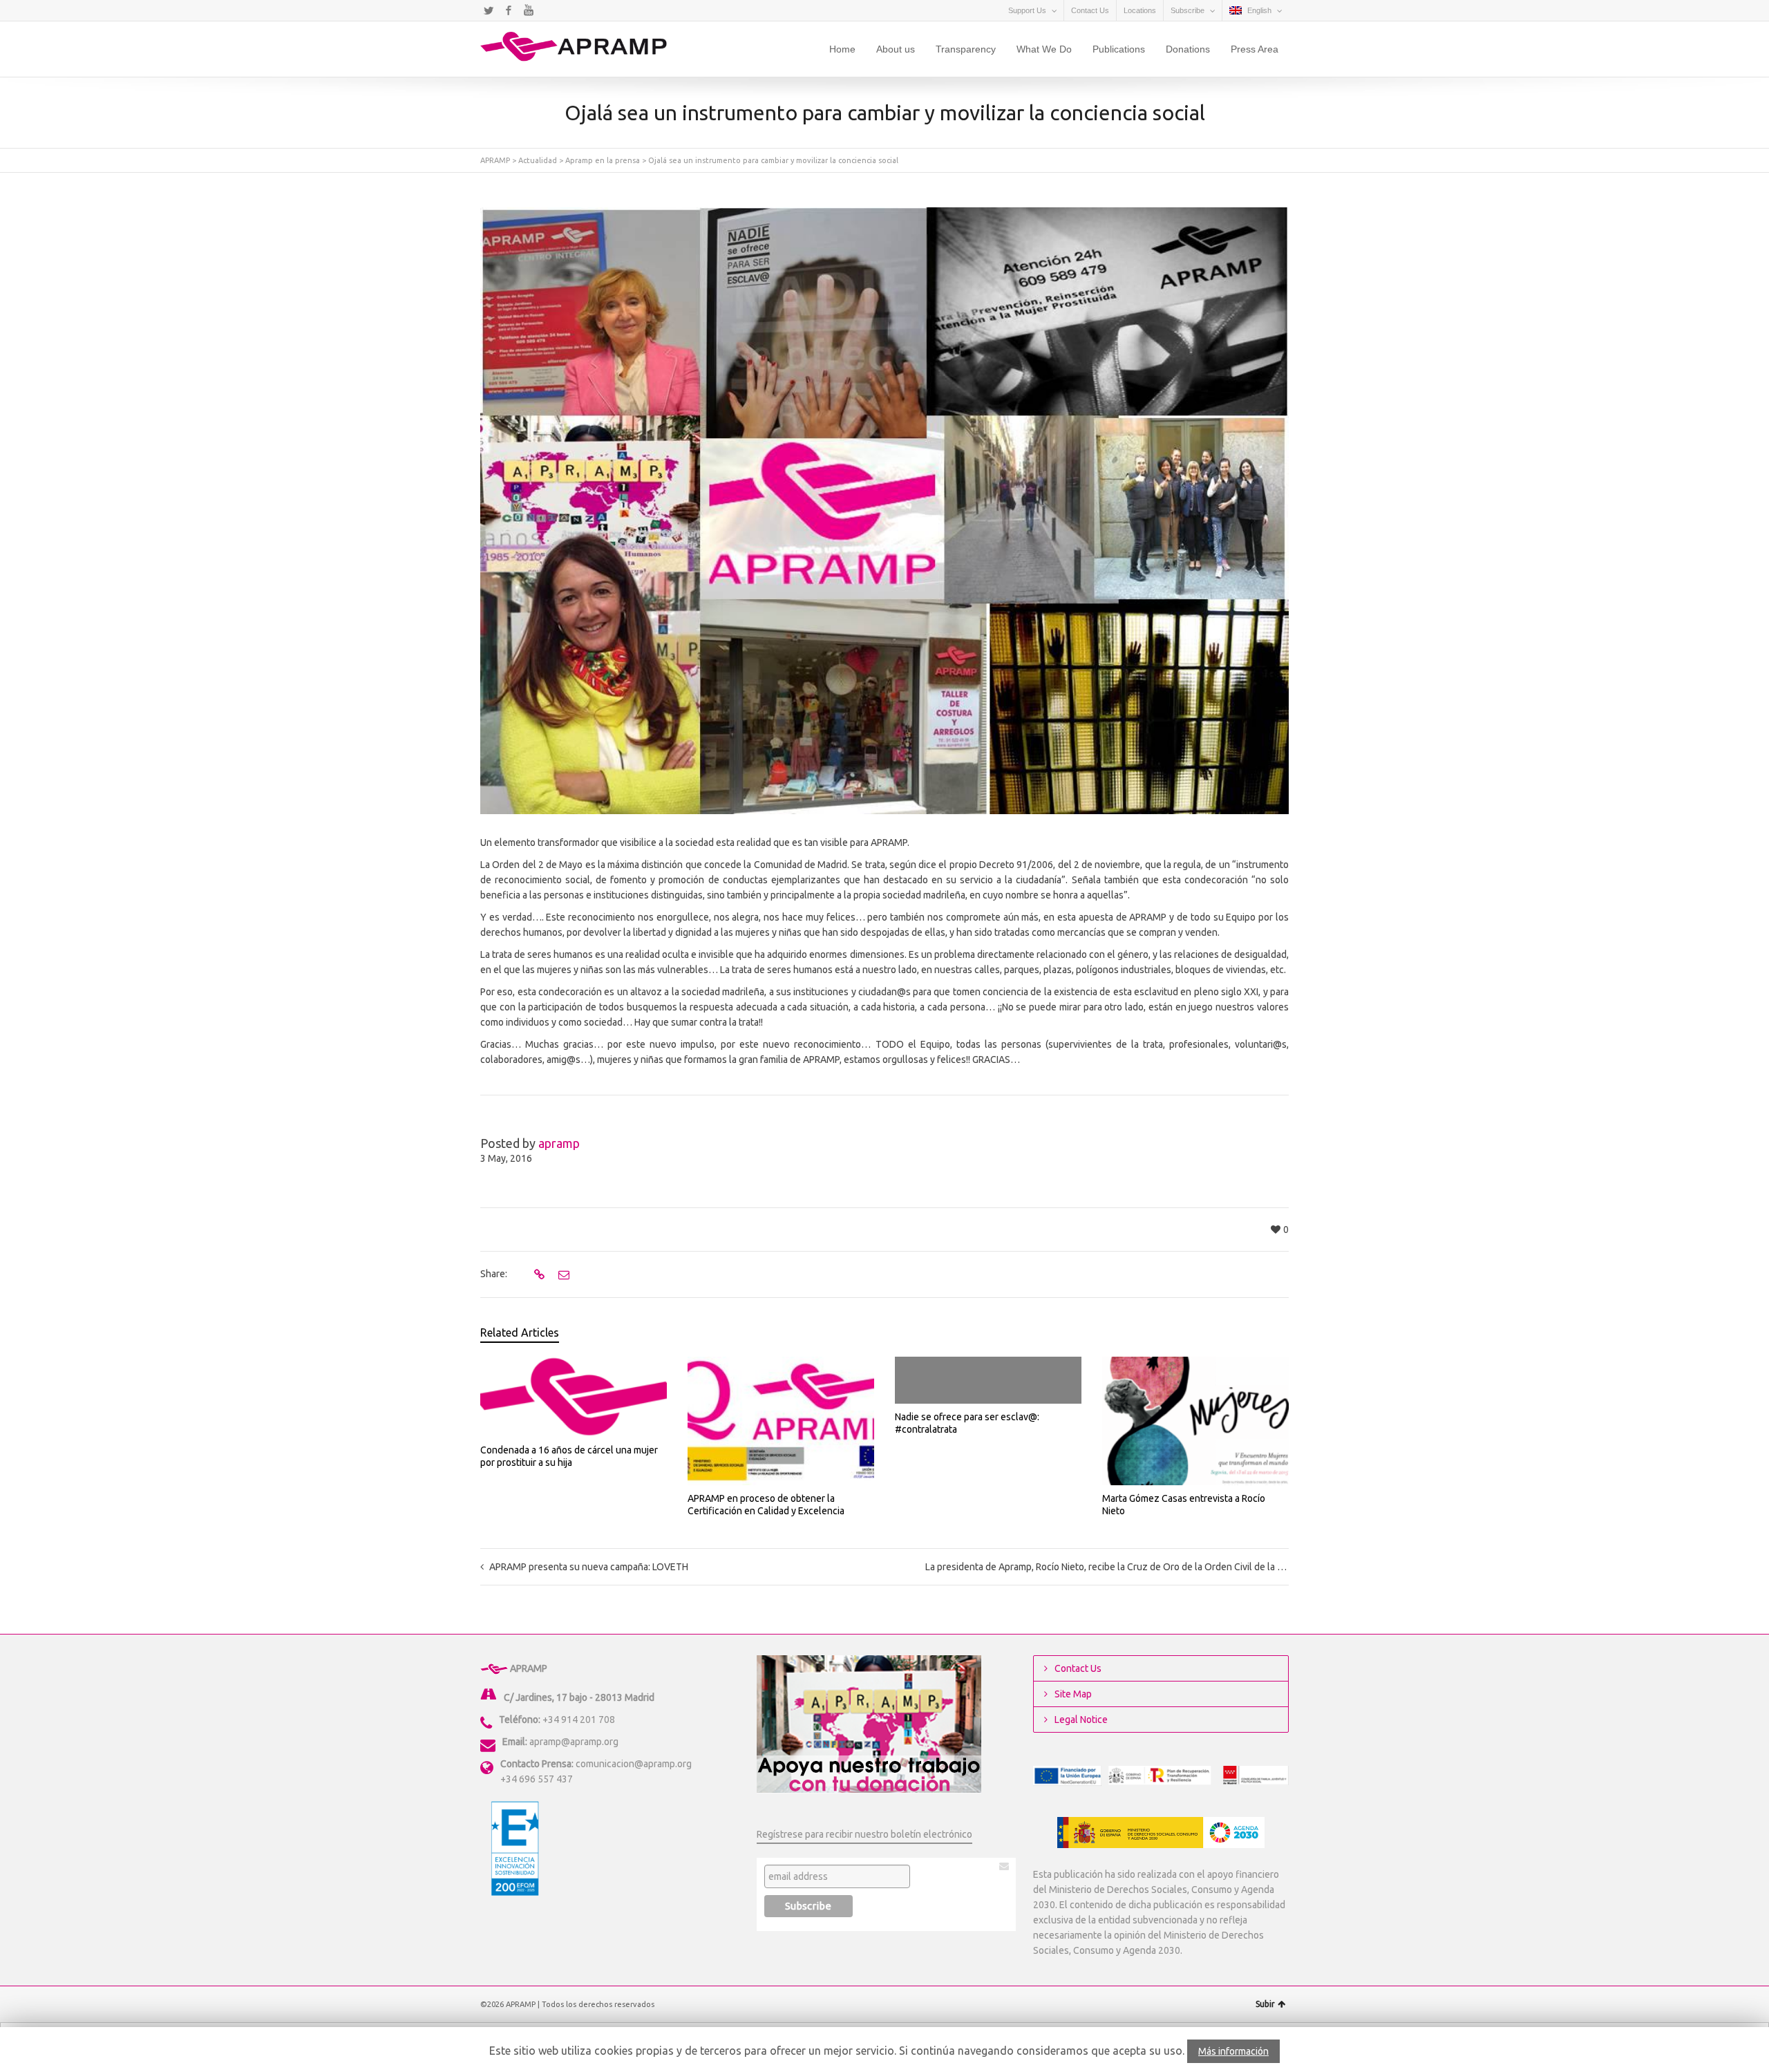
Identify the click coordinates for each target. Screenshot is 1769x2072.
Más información (1233, 2051)
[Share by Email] (562, 1274)
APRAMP (495, 160)
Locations (1140, 10)
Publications (1119, 49)
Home (842, 49)
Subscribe (1188, 10)
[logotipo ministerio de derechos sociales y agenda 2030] (1161, 1833)
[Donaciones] (869, 1724)
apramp (559, 1143)
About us (896, 49)
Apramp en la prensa (603, 160)
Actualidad (538, 160)
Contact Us (1090, 10)
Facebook (509, 10)
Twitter (489, 10)
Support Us (1027, 10)
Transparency (966, 49)
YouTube (529, 10)
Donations (1188, 49)
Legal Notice (1081, 1720)
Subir (1265, 2004)
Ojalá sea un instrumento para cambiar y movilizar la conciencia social (773, 160)
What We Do (1044, 49)
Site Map (1073, 1694)
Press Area (1255, 49)
